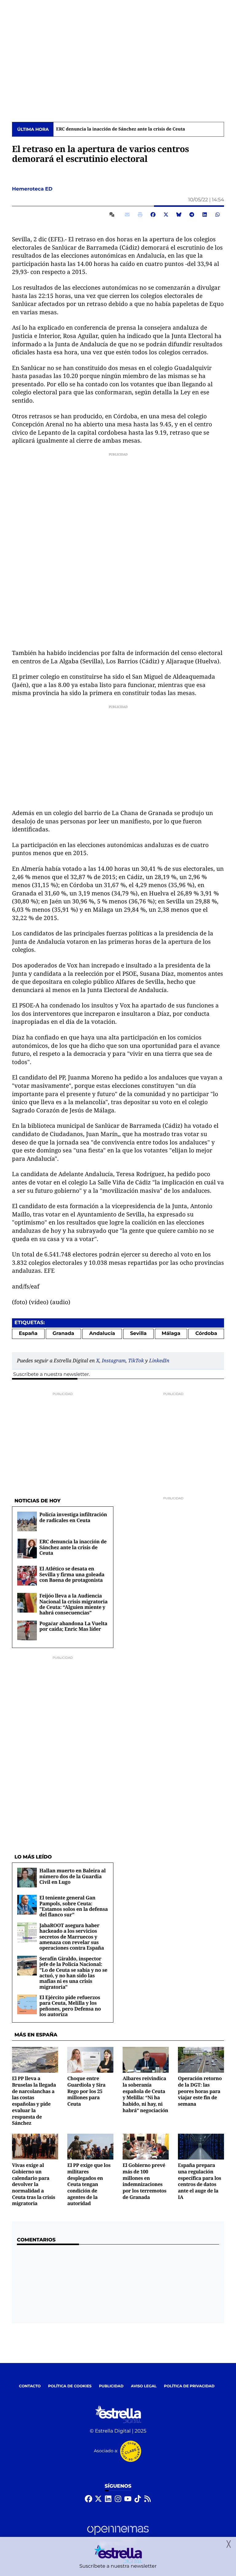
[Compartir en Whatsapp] (218, 215)
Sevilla (138, 1334)
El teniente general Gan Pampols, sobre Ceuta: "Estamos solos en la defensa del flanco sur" (74, 1906)
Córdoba (206, 1334)
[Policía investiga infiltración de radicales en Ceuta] (27, 1521)
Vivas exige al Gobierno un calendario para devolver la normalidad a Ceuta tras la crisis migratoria (33, 2184)
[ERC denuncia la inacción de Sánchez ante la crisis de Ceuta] (27, 1548)
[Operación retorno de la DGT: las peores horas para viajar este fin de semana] (201, 2060)
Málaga (171, 1334)
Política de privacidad (189, 2386)
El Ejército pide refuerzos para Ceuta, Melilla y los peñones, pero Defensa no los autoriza (70, 2006)
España (28, 1334)
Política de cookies (70, 2386)
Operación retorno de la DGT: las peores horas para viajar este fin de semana (200, 2091)
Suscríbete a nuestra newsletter (51, 1374)
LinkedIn (159, 1360)
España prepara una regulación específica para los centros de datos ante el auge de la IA (200, 2181)
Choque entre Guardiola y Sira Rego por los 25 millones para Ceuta (86, 2091)
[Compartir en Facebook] (153, 215)
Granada (63, 1334)
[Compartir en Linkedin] (205, 215)
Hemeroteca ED (33, 189)
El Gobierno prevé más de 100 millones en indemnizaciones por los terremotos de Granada (144, 2181)
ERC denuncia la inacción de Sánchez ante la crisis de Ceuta (73, 1547)
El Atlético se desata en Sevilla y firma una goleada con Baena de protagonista (140, 129)
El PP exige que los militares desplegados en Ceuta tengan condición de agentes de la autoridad (89, 2184)
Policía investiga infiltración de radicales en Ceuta (73, 1517)
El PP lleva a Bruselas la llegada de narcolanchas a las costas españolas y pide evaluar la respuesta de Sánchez (34, 2101)
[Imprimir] (140, 215)
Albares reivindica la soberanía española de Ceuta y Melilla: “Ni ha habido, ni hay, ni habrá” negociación (145, 2094)
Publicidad (111, 2386)
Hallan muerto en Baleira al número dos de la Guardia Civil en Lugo (73, 1876)
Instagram (114, 1360)
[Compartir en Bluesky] (179, 215)
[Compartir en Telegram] (192, 215)
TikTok (136, 1360)
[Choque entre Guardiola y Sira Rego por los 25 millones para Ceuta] (90, 2060)
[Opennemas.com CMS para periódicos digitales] (118, 2536)
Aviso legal (144, 2386)
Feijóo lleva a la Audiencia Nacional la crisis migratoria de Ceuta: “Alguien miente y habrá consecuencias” (73, 1604)
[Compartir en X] (166, 215)
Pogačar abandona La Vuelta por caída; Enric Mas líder (73, 1626)
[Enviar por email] (127, 215)
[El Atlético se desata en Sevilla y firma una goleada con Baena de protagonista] (27, 1575)
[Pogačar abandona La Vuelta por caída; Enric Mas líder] (27, 1630)
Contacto (30, 2386)
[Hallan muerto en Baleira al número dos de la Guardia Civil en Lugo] (27, 1877)
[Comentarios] (113, 215)
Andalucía (102, 1334)
